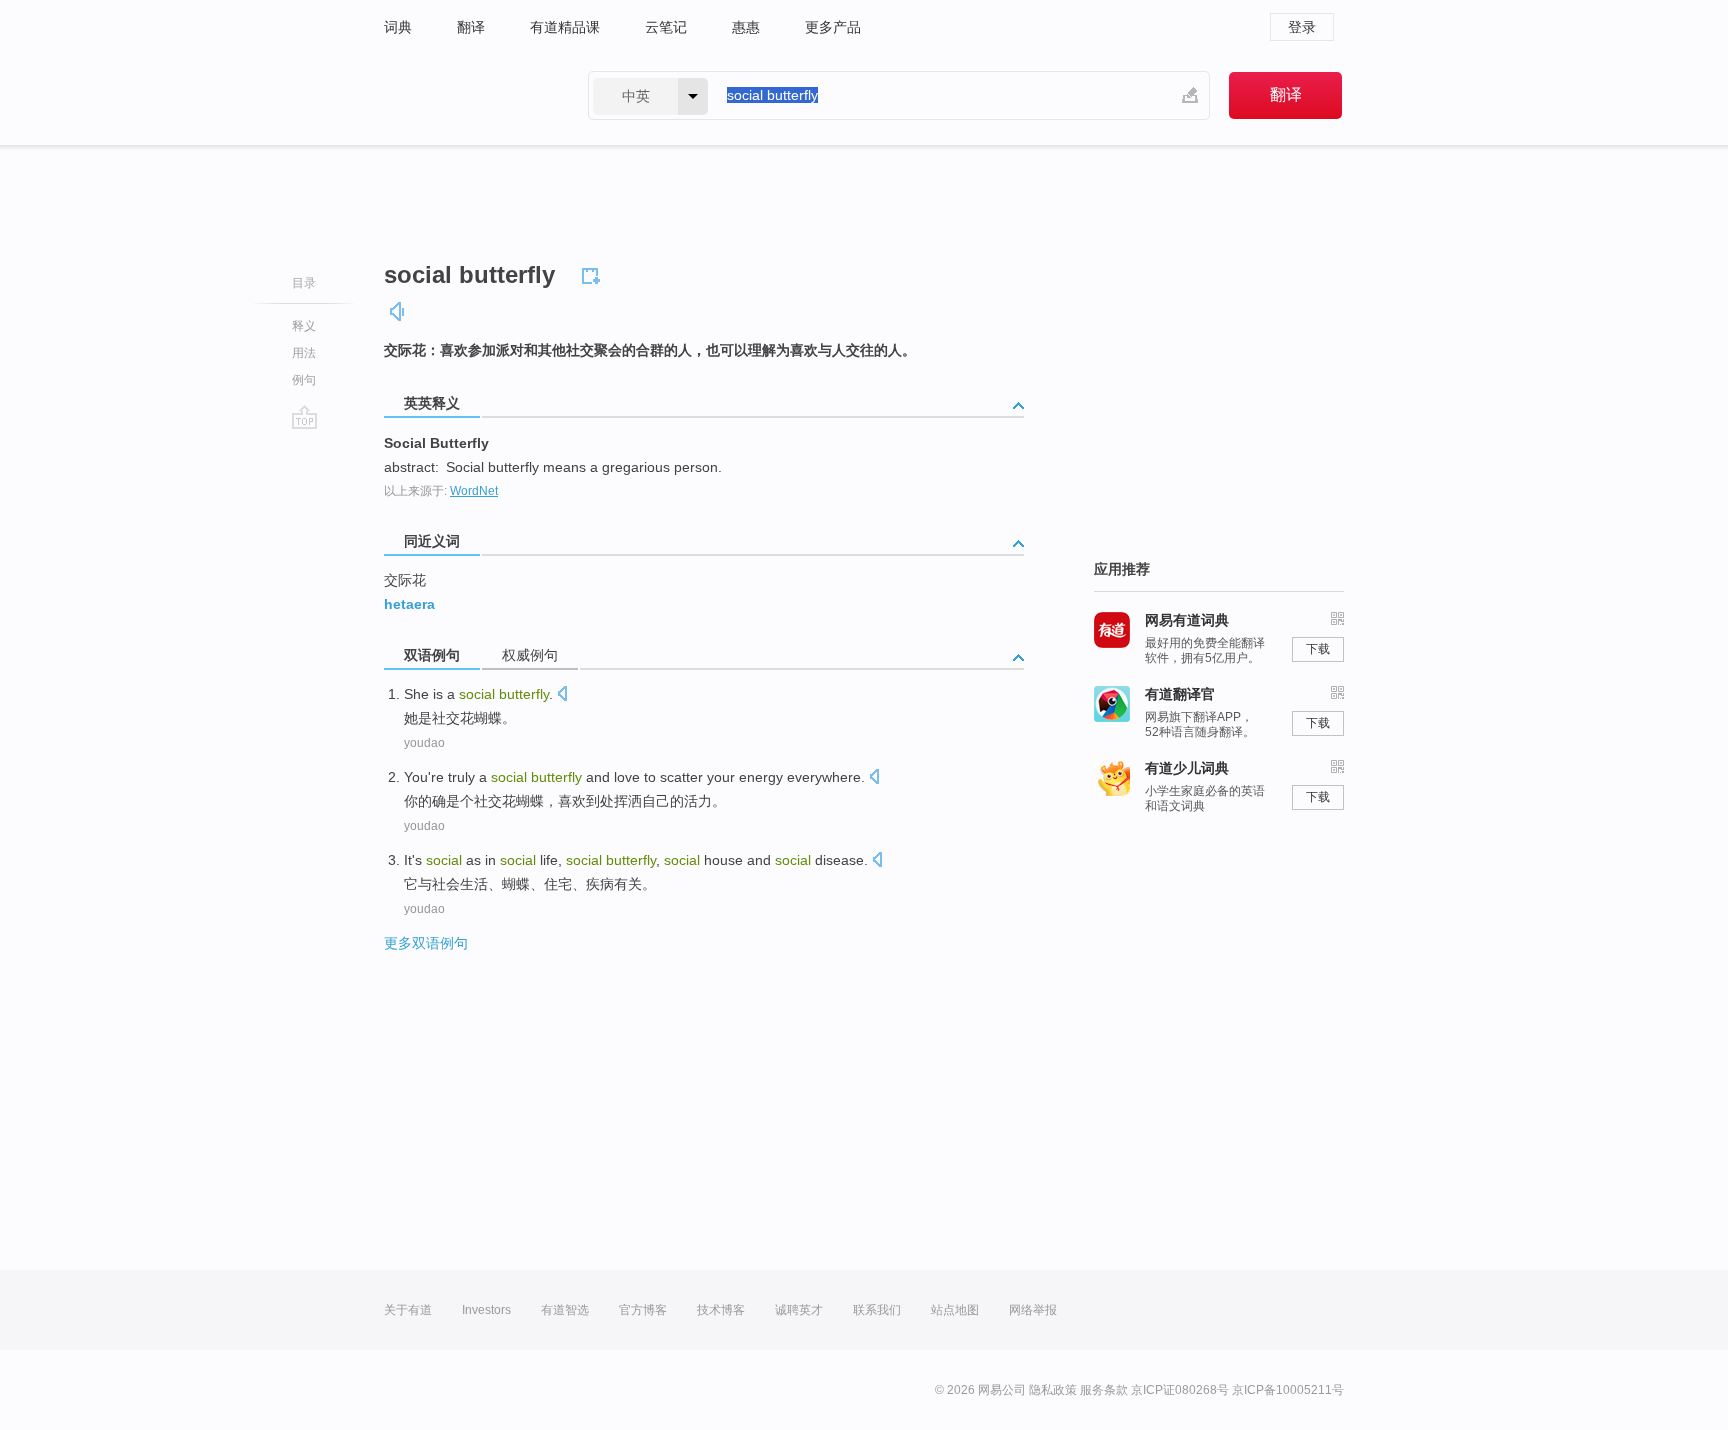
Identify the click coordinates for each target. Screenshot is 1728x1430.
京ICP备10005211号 (1288, 1390)
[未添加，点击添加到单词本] (594, 273)
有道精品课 (565, 27)
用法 (304, 353)
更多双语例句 (426, 943)
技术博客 (721, 1310)
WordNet (474, 491)
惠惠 (746, 27)
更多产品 (833, 27)
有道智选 (565, 1310)
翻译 (471, 27)
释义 (304, 326)
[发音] (398, 311)
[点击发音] (562, 695)
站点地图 (955, 1310)
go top (304, 417)
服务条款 (1104, 1390)
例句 (304, 380)
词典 (398, 27)
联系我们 (877, 1310)
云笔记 (666, 27)
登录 (1302, 27)
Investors (486, 1310)
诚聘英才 (799, 1310)
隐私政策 (1053, 1390)
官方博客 (643, 1310)
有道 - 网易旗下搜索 (466, 95)
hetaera (409, 604)
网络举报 (1033, 1310)
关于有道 (408, 1310)
